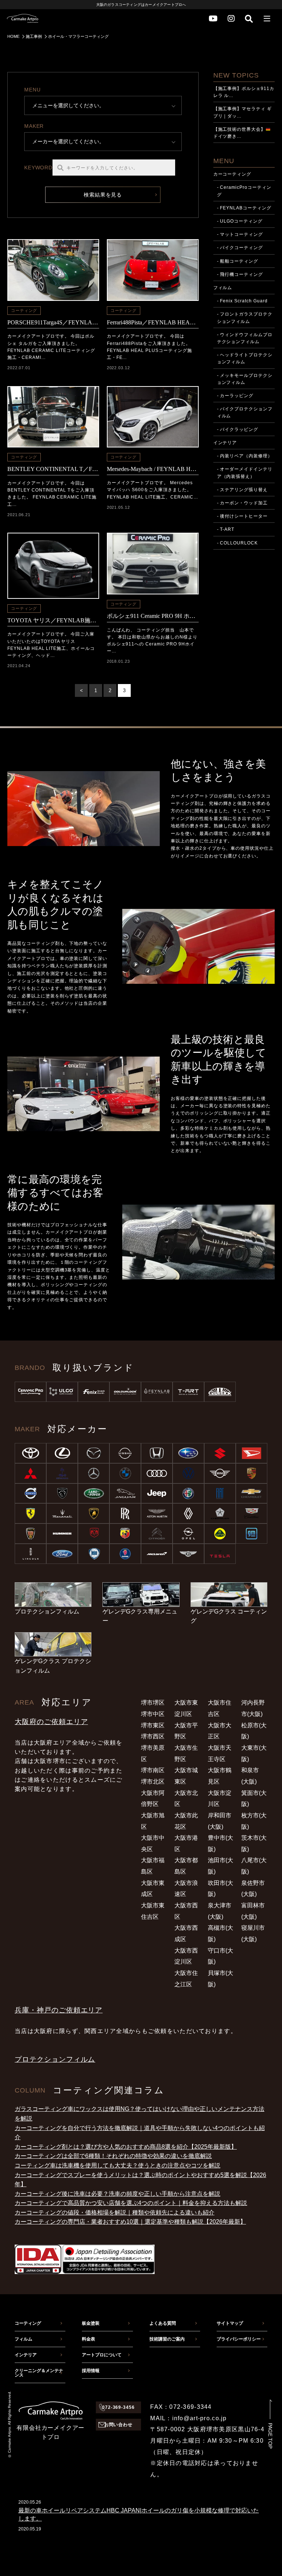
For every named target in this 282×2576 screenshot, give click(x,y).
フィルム (223, 288)
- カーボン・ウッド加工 (243, 503)
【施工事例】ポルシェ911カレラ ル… (244, 92)
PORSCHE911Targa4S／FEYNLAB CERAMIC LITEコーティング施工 (53, 322)
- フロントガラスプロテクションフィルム (245, 318)
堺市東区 (153, 1725)
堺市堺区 (153, 1703)
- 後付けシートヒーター (243, 516)
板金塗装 (91, 2323)
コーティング (24, 310)
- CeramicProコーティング (244, 191)
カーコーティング (232, 174)
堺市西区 (153, 1736)
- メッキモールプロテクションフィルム (245, 379)
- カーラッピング (235, 396)
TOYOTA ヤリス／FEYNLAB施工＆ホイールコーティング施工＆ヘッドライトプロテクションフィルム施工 (53, 620)
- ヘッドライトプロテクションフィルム (245, 358)
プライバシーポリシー (239, 2339)
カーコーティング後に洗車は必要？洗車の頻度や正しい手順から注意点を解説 (117, 2194)
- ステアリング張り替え (243, 490)
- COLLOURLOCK (237, 543)
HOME (13, 36)
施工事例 (34, 36)
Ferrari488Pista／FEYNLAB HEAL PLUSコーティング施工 (153, 322)
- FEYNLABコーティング (244, 208)
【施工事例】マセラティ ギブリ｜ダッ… (243, 112)
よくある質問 (163, 2323)
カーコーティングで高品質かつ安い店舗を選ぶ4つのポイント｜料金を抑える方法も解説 (131, 2203)
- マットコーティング (240, 234)
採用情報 (91, 2371)
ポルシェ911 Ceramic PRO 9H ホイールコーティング (153, 616)
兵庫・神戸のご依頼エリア (59, 2010)
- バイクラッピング (238, 429)
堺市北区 (153, 1782)
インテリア (225, 443)
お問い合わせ (119, 2425)
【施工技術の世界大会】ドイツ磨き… (240, 133)
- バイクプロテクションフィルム (245, 412)
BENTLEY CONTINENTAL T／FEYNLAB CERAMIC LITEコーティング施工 (53, 469)
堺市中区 (153, 1714)
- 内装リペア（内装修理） (245, 456)
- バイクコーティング (240, 248)
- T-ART (226, 529)
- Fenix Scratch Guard (242, 301)
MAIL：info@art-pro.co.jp (188, 2418)
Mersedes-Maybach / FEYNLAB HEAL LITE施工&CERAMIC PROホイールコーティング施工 (153, 469)
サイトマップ (230, 2323)
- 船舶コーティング (238, 261)
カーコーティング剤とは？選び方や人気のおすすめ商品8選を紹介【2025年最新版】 (126, 2147)
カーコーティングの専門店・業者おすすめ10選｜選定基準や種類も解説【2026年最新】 (130, 2222)
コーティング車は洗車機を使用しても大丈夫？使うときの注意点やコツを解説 (117, 2165)
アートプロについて (102, 2355)
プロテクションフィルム (55, 2059)
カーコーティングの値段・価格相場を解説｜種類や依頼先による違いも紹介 (115, 2212)
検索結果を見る (103, 195)
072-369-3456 (119, 2407)
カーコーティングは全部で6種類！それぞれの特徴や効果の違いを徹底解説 (113, 2156)
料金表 (88, 2339)
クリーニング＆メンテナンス (39, 2373)
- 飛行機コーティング (240, 274)
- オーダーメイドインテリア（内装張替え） (245, 473)
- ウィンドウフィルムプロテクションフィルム (245, 338)
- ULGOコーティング (240, 221)
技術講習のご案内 (167, 2339)
